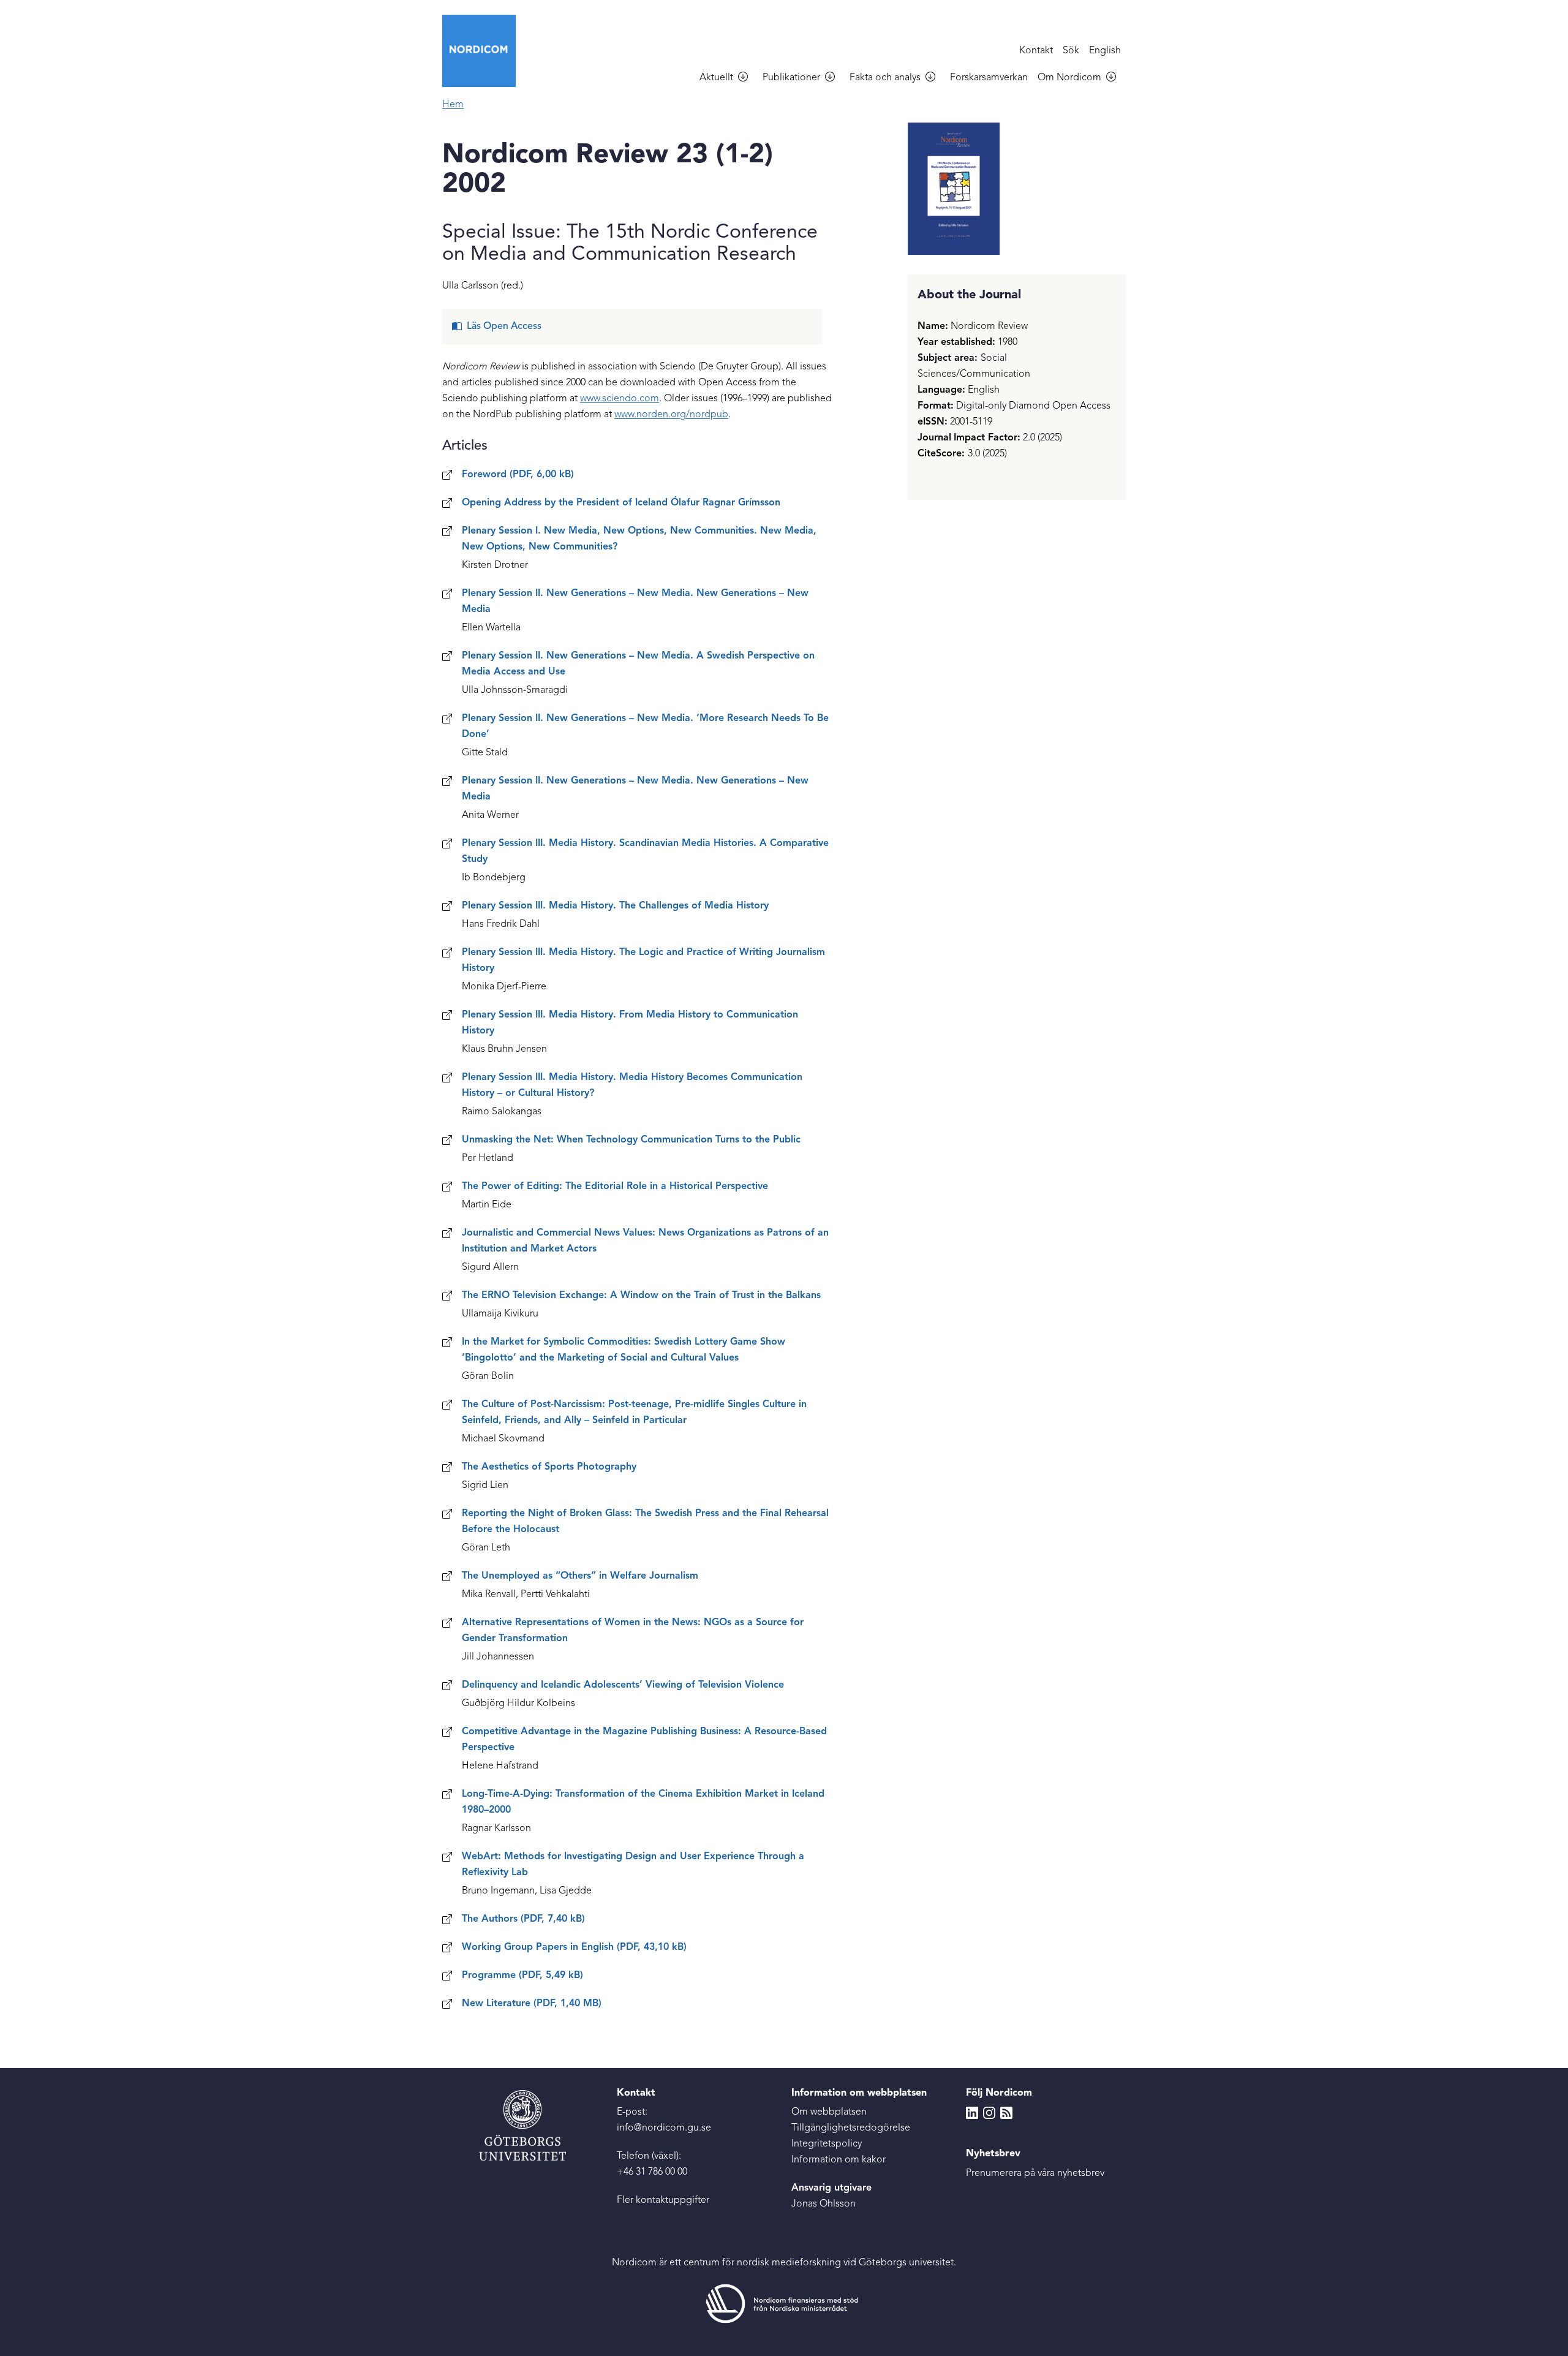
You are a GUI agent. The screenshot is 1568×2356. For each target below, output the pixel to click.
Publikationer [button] (791, 78)
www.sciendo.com (620, 399)
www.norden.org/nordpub (671, 415)
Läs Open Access (504, 327)
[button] (748, 78)
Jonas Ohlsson (824, 2204)
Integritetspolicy (827, 2144)
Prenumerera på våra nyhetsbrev (1035, 2173)
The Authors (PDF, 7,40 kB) (523, 1919)
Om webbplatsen (829, 2112)
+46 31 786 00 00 (652, 2172)
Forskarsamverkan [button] (989, 78)
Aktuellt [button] (716, 78)
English (1105, 51)
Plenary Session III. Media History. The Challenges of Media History (615, 906)
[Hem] (484, 51)
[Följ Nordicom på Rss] (1006, 2112)
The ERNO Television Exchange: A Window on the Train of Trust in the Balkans (641, 1296)
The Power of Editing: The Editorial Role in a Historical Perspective (615, 1187)
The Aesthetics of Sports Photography (549, 1467)
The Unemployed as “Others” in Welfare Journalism (580, 1576)
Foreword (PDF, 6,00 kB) (518, 475)
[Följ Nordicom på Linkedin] (972, 2112)
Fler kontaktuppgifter (663, 2200)
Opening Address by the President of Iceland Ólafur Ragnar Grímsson (621, 503)
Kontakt (1036, 51)
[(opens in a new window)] (784, 2304)
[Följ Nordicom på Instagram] (989, 2112)
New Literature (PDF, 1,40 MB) (532, 2004)
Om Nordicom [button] (1069, 78)
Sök (1071, 51)
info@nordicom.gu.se (664, 2128)
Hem (453, 105)
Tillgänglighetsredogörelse (851, 2128)
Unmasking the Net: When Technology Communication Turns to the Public (631, 1140)
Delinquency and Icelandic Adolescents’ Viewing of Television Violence (623, 1685)
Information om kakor (839, 2160)
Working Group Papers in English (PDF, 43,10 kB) (574, 1947)
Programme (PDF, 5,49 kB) (522, 1976)
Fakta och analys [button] (885, 78)
